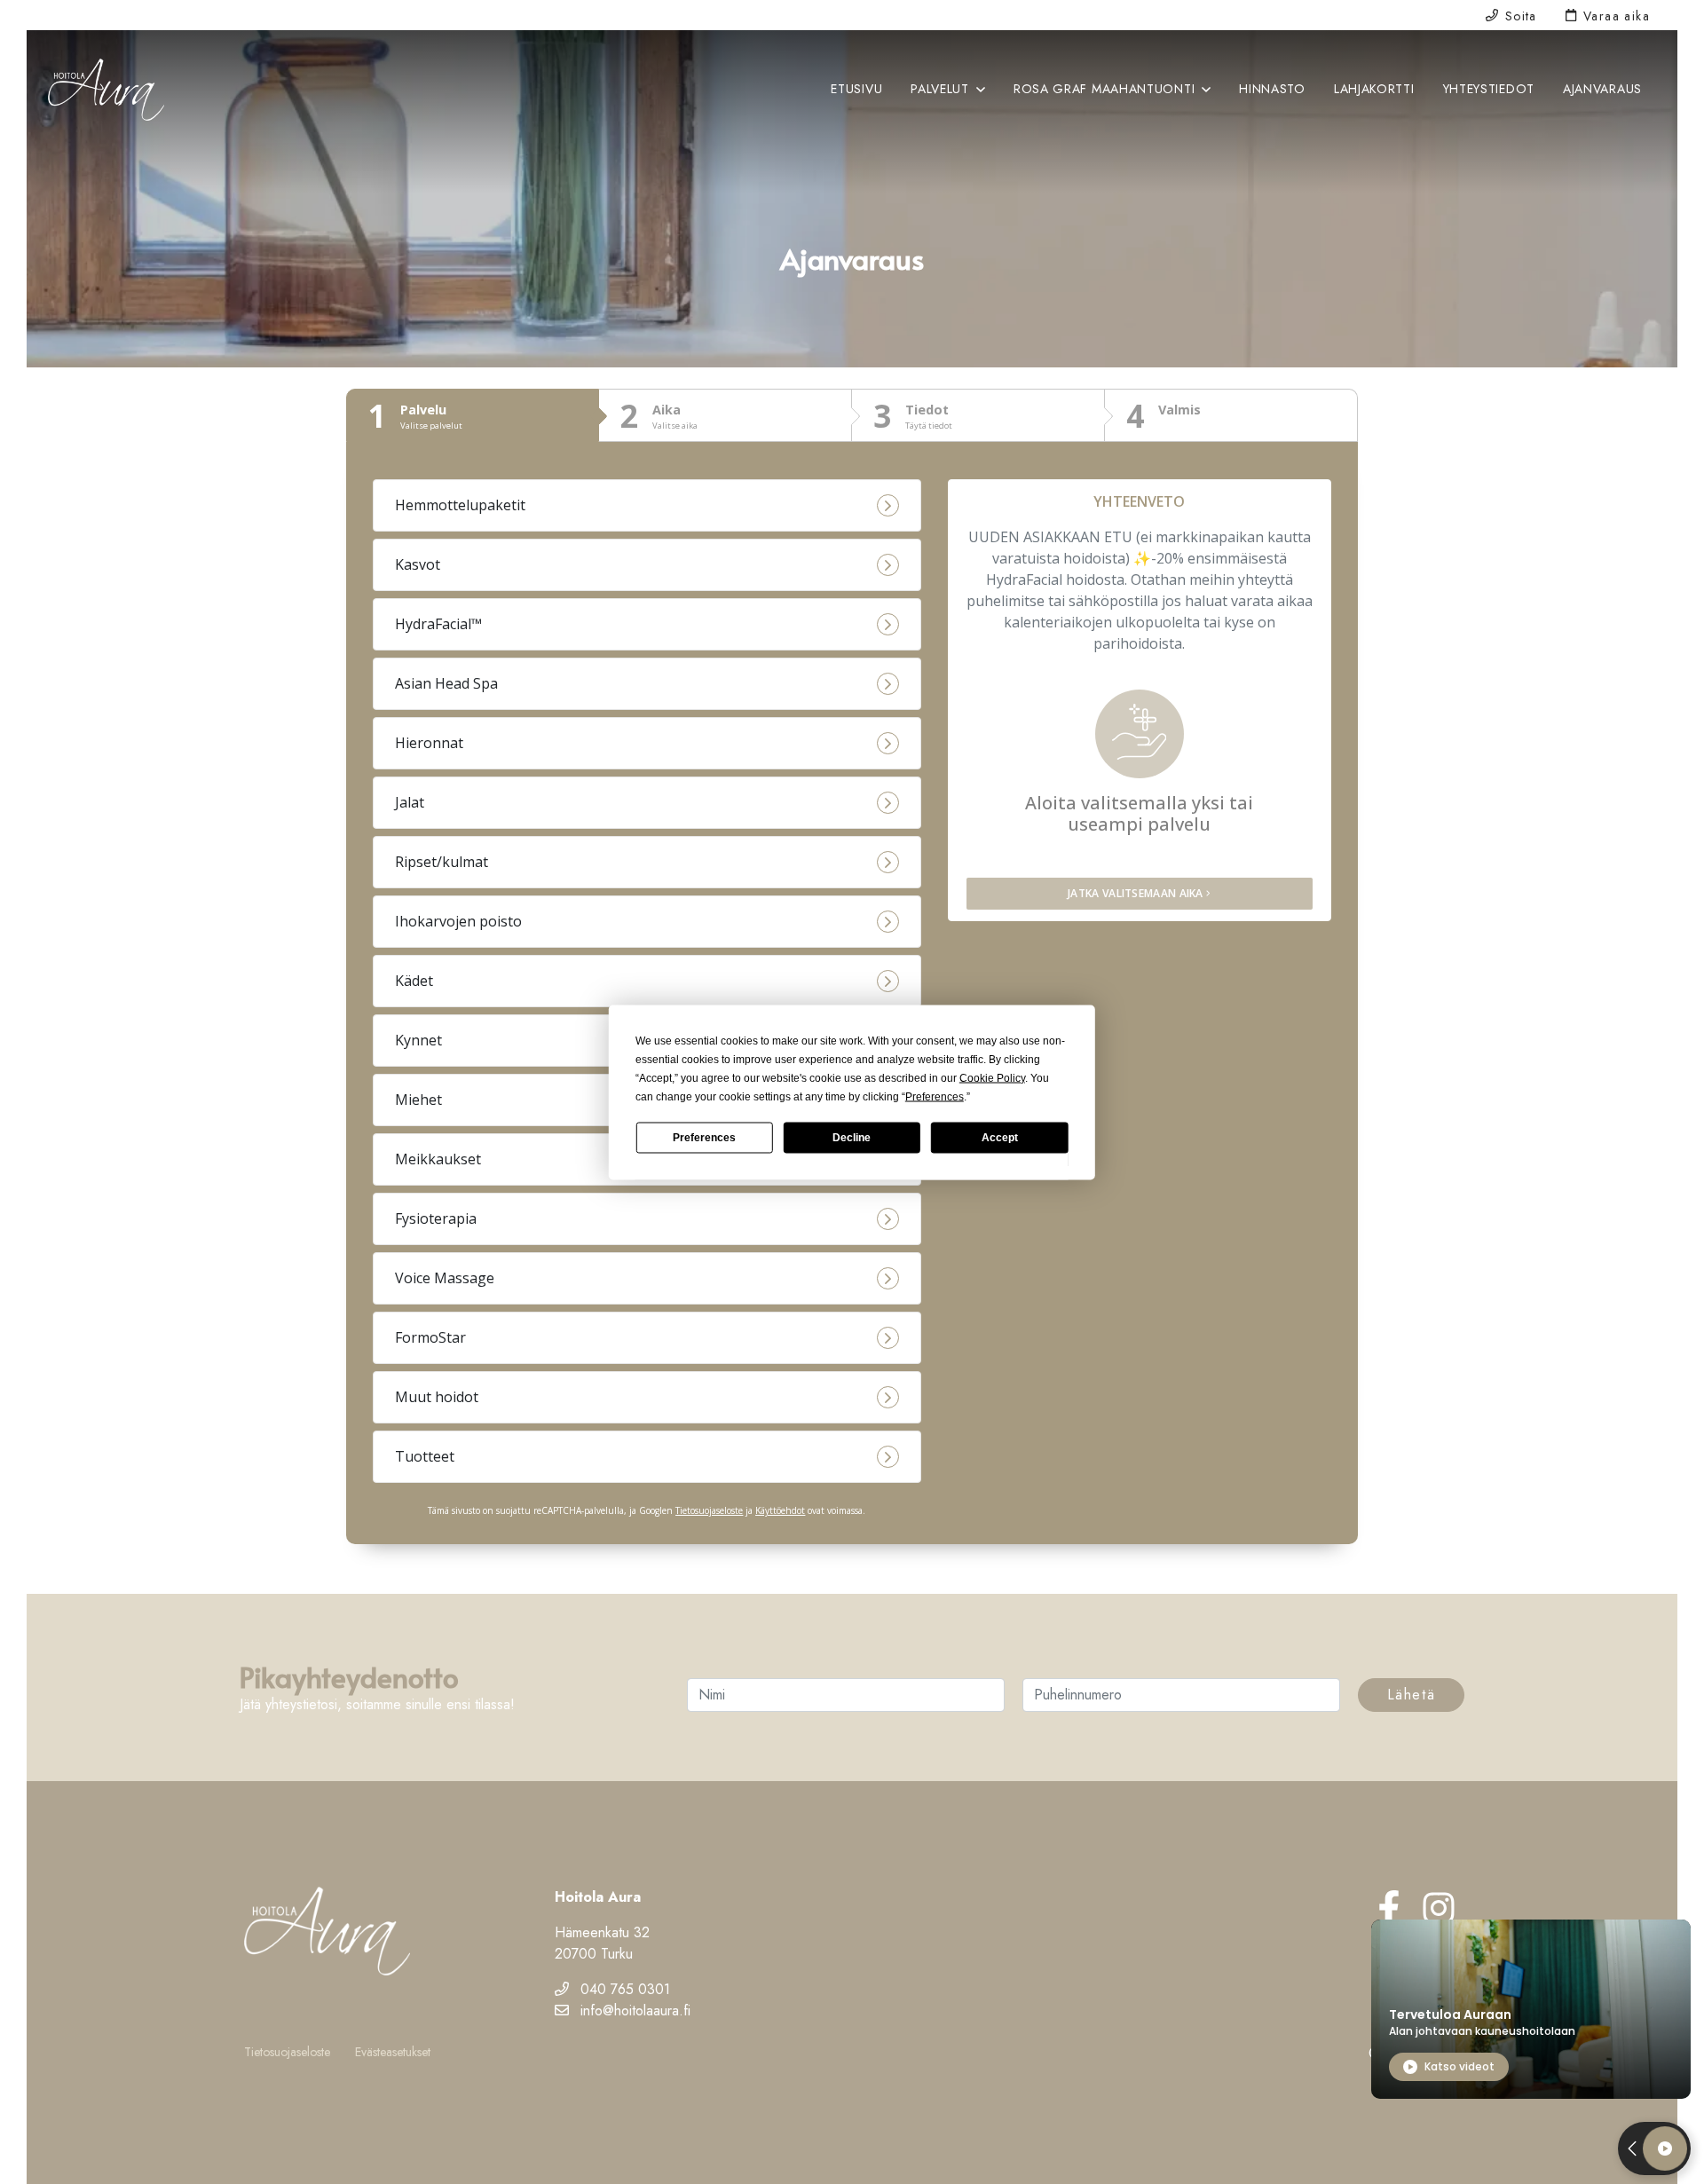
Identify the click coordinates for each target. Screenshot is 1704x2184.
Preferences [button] (935, 1096)
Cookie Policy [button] (992, 1077)
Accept (1000, 1138)
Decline (852, 1138)
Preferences (704, 1138)
